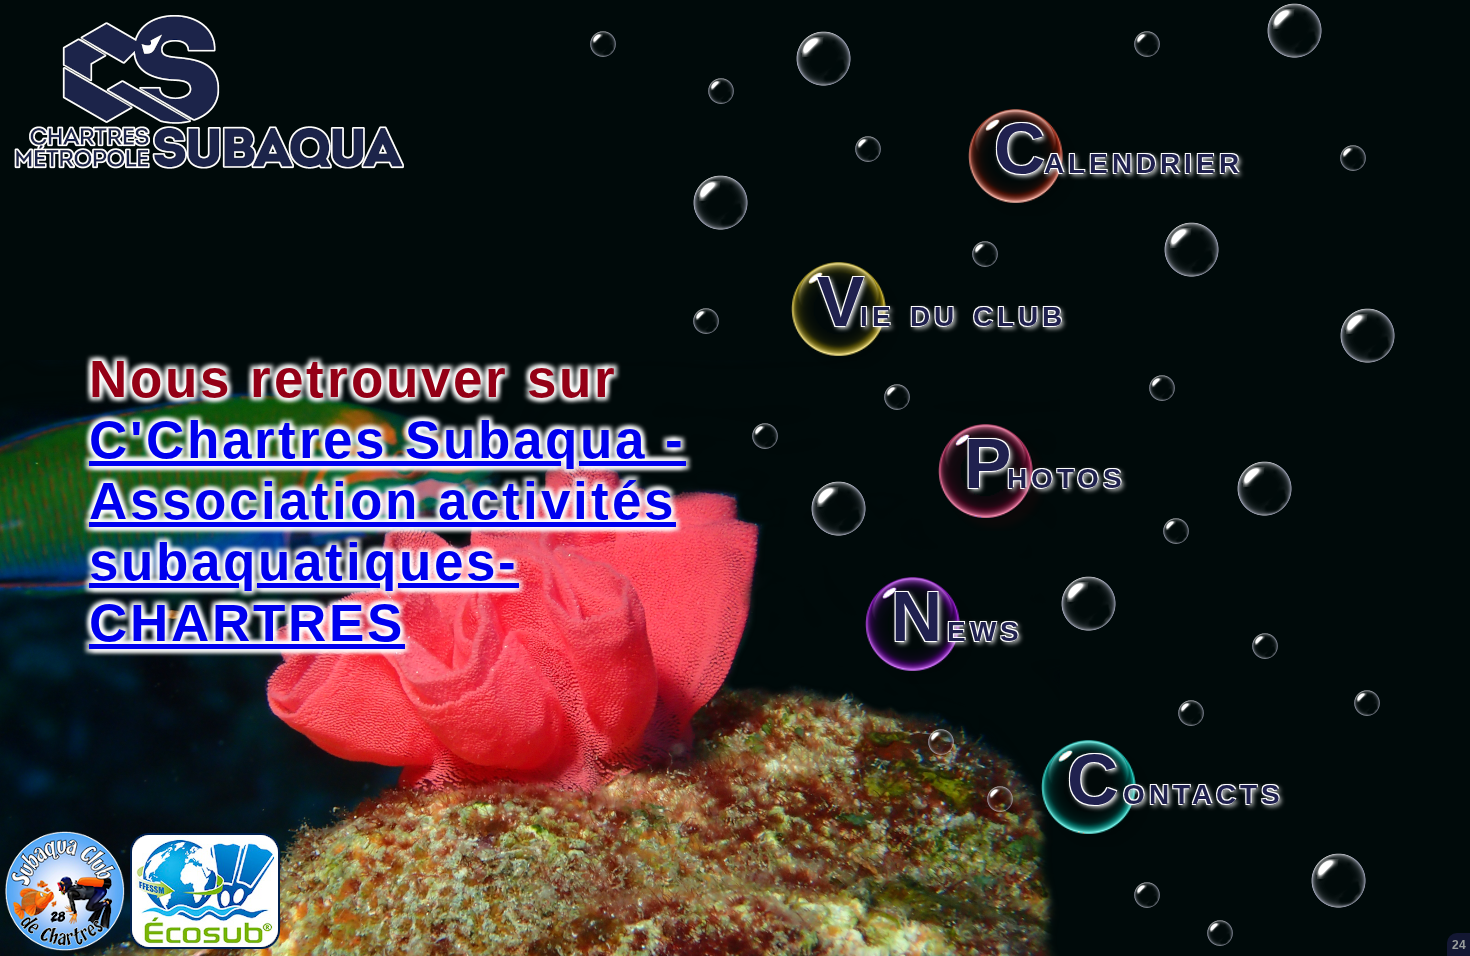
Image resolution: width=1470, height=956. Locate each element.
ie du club (941, 312)
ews (957, 627)
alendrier (1118, 159)
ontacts (1175, 790)
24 (1459, 945)
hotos (1045, 474)
